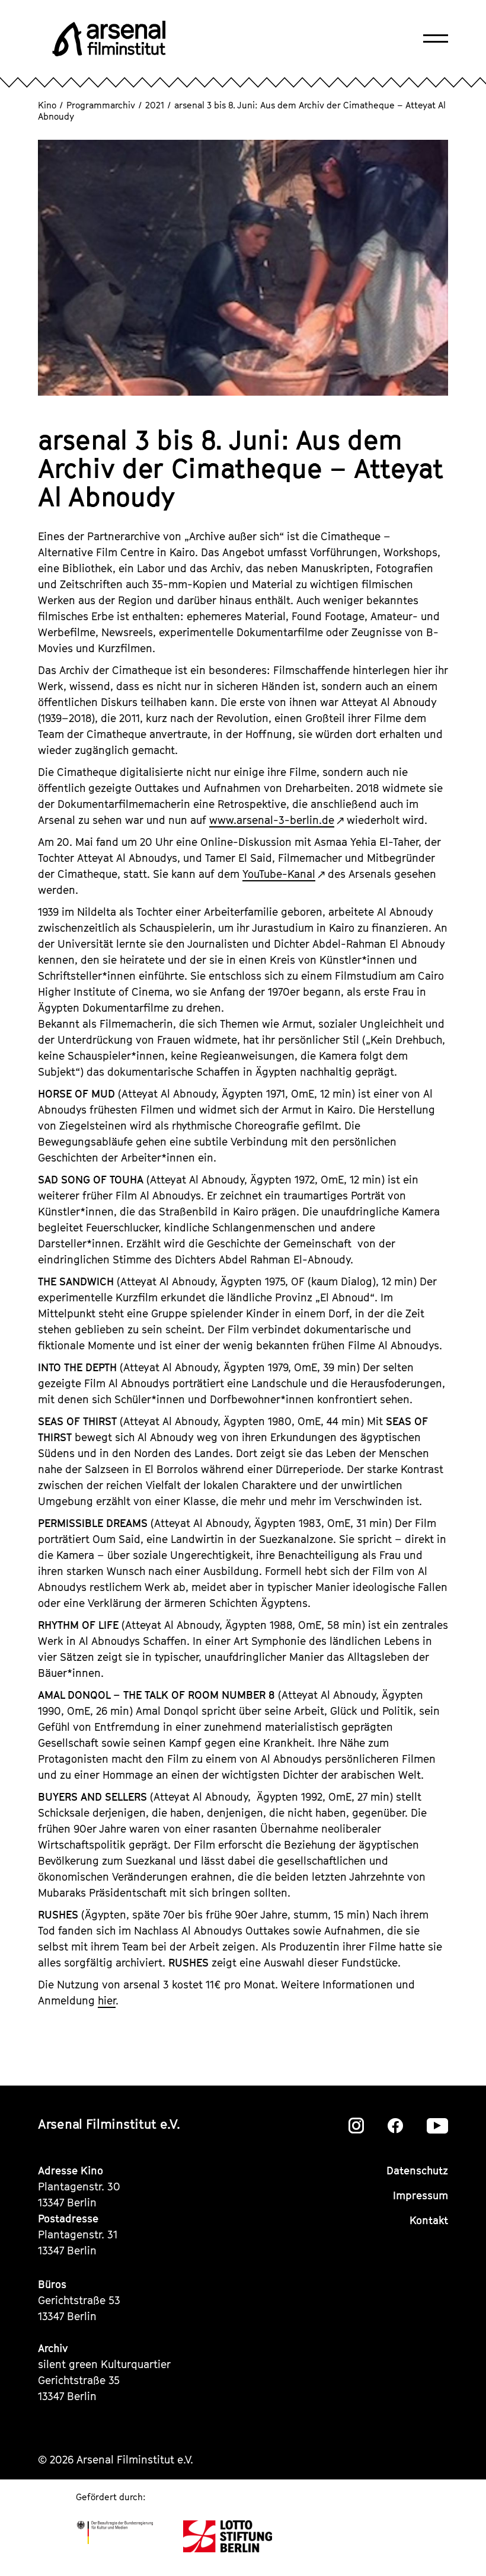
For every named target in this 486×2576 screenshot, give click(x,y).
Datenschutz (417, 2171)
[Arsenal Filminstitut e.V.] (109, 39)
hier (107, 2001)
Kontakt (429, 2220)
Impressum (421, 2195)
